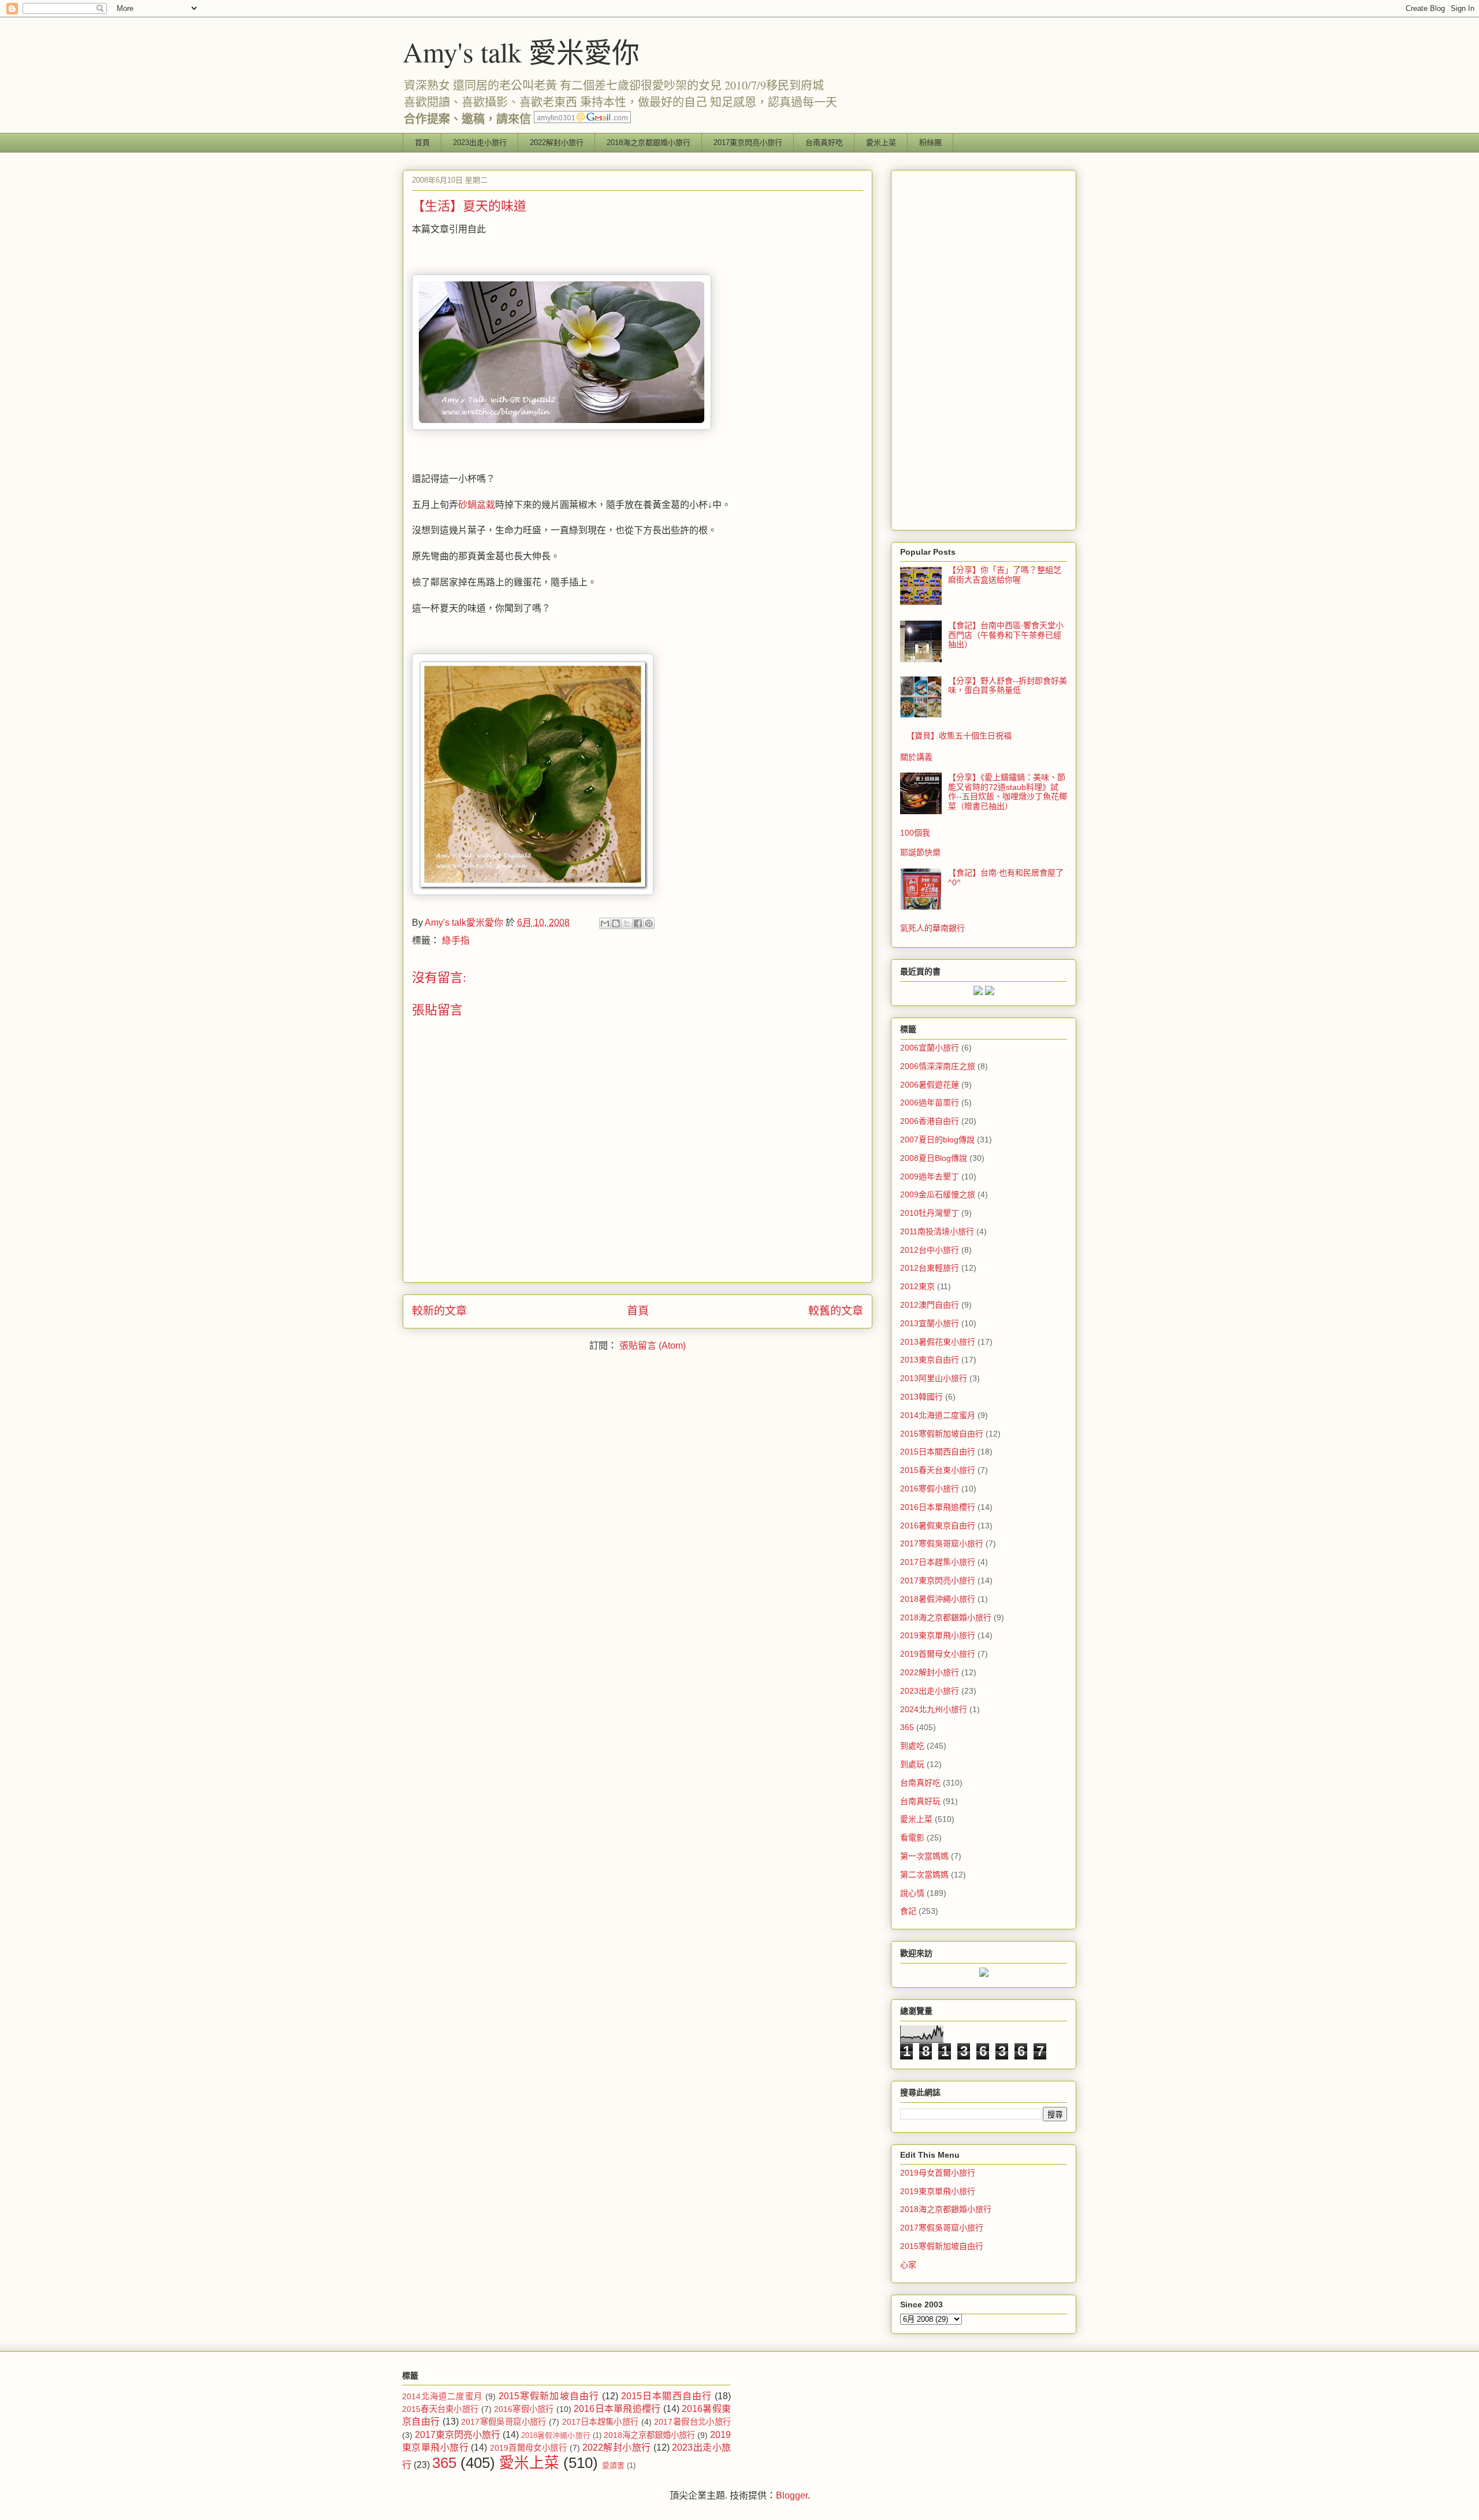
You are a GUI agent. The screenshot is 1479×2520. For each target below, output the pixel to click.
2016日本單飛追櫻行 (938, 1507)
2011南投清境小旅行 (937, 1231)
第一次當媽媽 (924, 1856)
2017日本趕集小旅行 (938, 1562)
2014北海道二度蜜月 (938, 1415)
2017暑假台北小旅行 (692, 2422)
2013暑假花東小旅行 (938, 1342)
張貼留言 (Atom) (653, 1346)
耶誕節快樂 (920, 852)
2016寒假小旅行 (930, 1489)
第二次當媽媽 (924, 1875)
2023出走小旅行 (480, 142)
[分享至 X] (627, 923)
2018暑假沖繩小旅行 (938, 1599)
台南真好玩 (920, 1801)
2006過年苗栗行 (930, 1103)
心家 (908, 2265)
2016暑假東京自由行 (938, 1526)
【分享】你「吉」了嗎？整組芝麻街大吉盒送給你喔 (1005, 575)
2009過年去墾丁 (930, 1177)
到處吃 (912, 1746)
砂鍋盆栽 (477, 505)
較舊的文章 (836, 1311)
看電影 (912, 1838)
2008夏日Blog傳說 (934, 1158)
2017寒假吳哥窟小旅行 (942, 1543)
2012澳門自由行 (930, 1305)
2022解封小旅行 (557, 142)
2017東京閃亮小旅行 (748, 142)
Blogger (792, 2495)
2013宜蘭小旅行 (930, 1323)
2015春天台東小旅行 (938, 1470)
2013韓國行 (921, 1397)
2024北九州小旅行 (934, 1709)
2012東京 (917, 1286)
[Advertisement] (984, 348)
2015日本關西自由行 (938, 1452)
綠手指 (456, 940)
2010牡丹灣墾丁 (930, 1213)
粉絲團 (930, 142)
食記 (908, 1911)
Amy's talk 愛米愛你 (521, 51)
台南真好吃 (824, 142)
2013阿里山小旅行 (934, 1378)
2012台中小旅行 (930, 1250)
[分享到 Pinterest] (649, 923)
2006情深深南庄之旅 (938, 1066)
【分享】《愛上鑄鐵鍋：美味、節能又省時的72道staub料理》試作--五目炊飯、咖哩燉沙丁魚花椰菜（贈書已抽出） (1008, 792)
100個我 (915, 833)
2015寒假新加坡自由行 (942, 1434)
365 (907, 1727)
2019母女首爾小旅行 (938, 2173)
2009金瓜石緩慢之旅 (938, 1194)
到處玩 (912, 1764)
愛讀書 (613, 2465)
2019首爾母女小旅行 (938, 1654)
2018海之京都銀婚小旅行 (649, 142)
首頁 (422, 142)
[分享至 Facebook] (638, 923)
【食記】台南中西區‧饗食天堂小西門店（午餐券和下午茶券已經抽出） (1006, 635)
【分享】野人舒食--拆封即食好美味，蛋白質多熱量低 (1008, 686)
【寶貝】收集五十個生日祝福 (959, 736)
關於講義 (916, 757)
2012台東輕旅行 (930, 1268)
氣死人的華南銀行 (932, 928)
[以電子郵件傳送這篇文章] (605, 923)
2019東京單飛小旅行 (938, 1635)
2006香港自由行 (930, 1121)
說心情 (912, 1893)
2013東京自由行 (930, 1360)
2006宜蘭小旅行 (930, 1048)
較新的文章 (439, 1311)
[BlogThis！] (616, 923)
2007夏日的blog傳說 (937, 1140)
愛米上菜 (881, 142)
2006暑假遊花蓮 (930, 1085)
